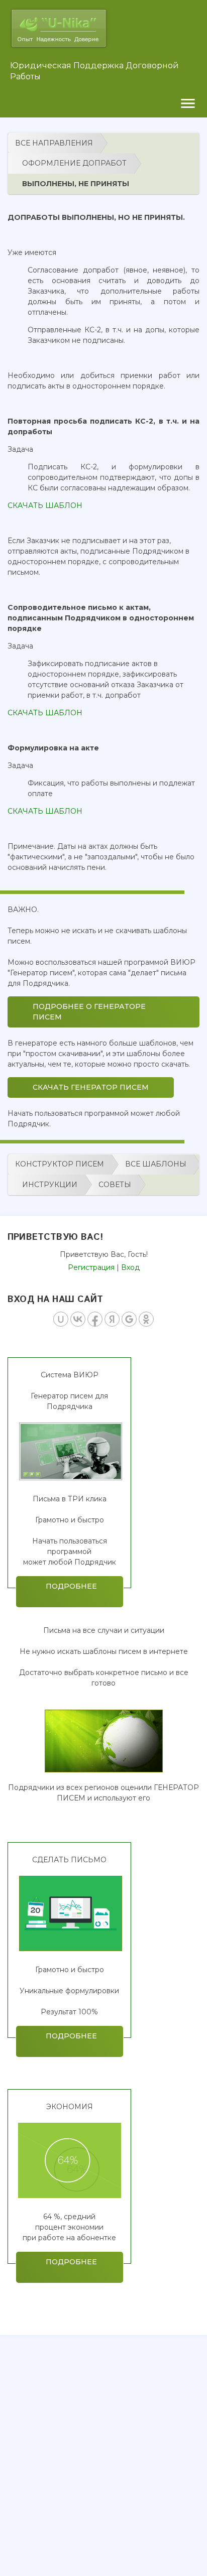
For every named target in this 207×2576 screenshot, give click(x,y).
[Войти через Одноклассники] (146, 1319)
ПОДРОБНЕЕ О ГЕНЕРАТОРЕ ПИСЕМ (89, 1012)
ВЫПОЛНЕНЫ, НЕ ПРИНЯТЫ (76, 184)
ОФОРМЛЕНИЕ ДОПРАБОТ (74, 163)
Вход (130, 1267)
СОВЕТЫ (115, 1185)
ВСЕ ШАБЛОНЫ (156, 1164)
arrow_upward (184, 2553)
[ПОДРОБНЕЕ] (70, 1478)
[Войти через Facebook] (95, 1319)
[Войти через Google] (129, 1319)
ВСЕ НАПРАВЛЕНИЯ (54, 143)
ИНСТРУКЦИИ (50, 1185)
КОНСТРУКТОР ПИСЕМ (60, 1164)
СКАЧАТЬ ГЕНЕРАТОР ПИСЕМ (91, 1087)
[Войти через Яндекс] (112, 1319)
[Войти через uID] (61, 1319)
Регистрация (91, 1267)
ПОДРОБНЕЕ (69, 1591)
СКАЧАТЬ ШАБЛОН (45, 505)
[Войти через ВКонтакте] (78, 1319)
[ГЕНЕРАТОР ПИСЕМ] (104, 1770)
